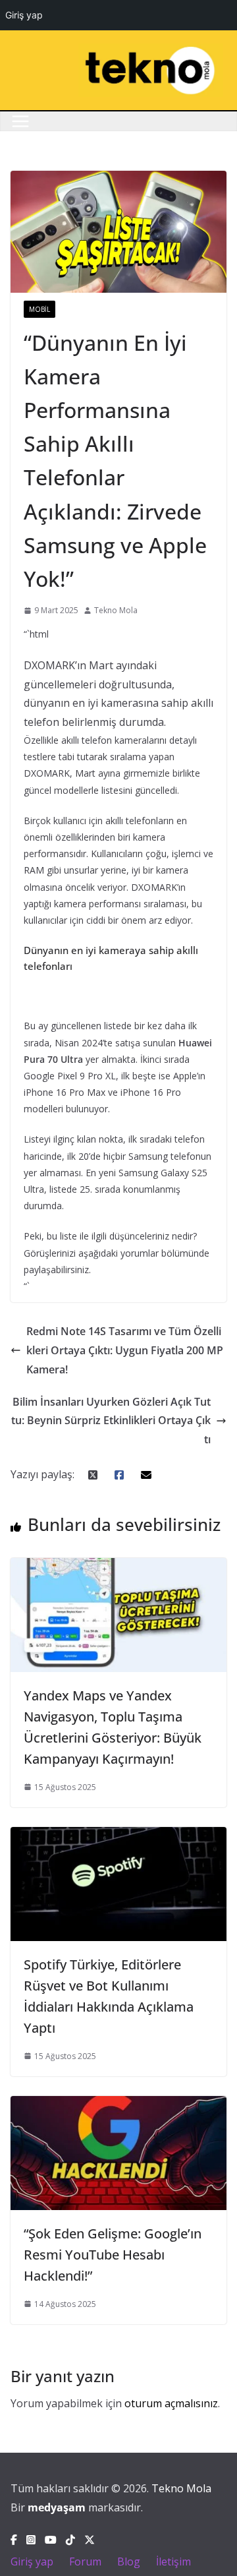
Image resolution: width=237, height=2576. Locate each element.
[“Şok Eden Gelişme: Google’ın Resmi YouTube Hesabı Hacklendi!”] (118, 2105)
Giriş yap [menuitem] (24, 15)
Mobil (39, 309)
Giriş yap (32, 2561)
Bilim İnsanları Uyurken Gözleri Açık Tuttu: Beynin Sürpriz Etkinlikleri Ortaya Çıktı (111, 1421)
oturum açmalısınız (171, 2403)
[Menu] (20, 121)
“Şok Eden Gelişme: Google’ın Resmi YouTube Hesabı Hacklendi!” (113, 2255)
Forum (85, 2561)
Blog (129, 2561)
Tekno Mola (116, 610)
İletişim (173, 2561)
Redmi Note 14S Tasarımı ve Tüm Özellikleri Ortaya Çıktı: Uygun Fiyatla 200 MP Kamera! (125, 1350)
